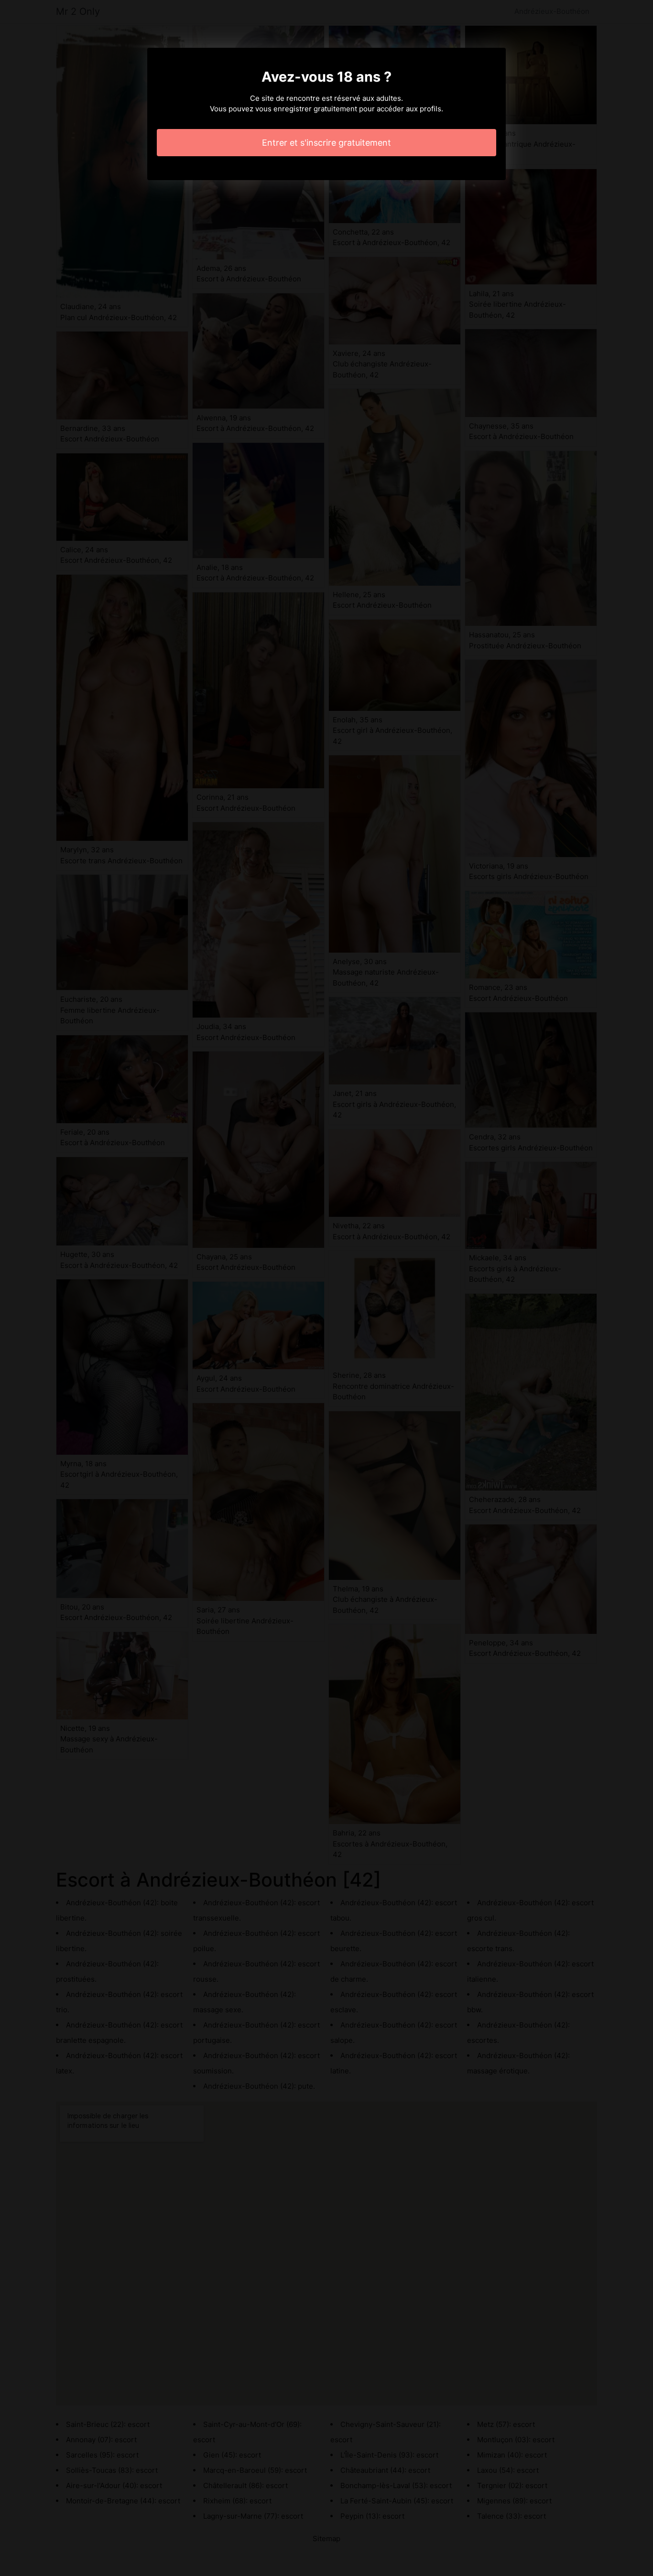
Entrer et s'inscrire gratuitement (326, 143)
